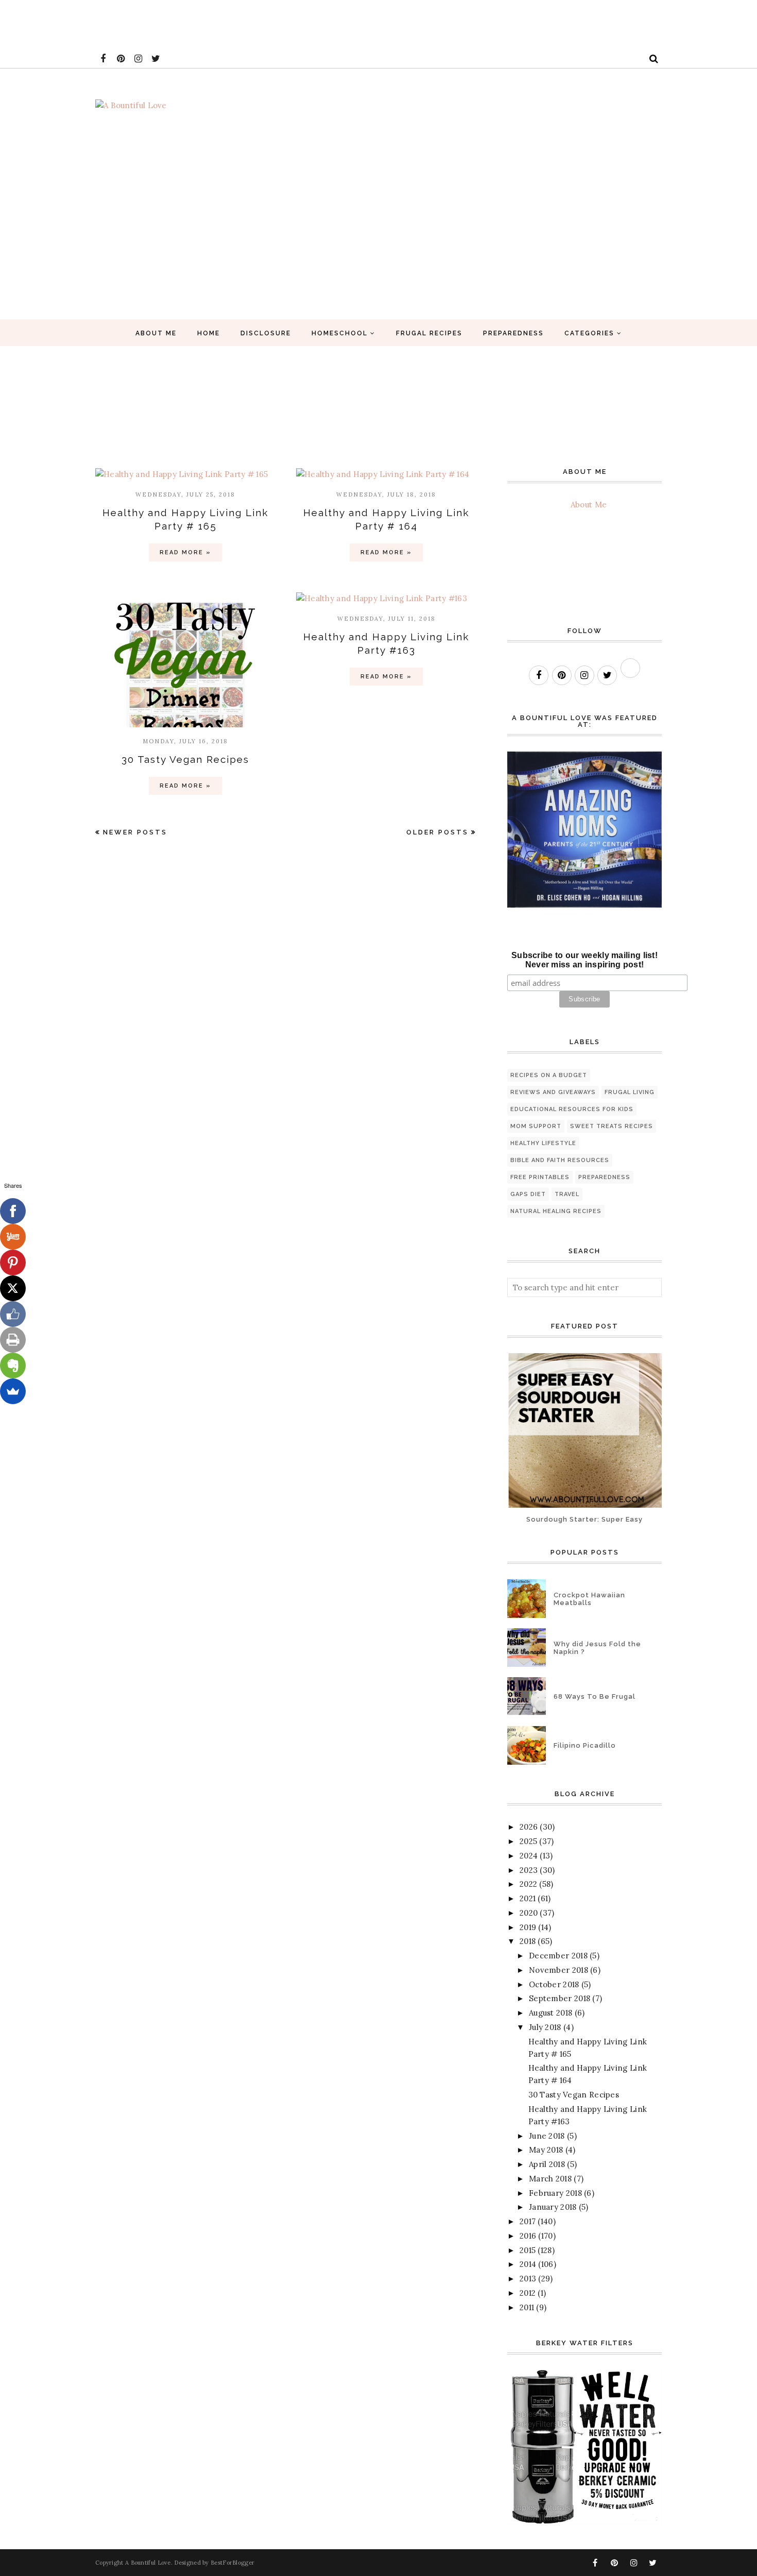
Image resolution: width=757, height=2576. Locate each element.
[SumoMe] (13, 1391)
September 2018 (560, 1998)
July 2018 (545, 2027)
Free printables (540, 1177)
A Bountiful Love (148, 2563)
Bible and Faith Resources (560, 1160)
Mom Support (536, 1126)
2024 (529, 1856)
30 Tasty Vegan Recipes (185, 759)
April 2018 (547, 2164)
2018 (528, 1941)
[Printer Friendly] (13, 1340)
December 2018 (558, 1956)
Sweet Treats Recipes (612, 1126)
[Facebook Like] (13, 1314)
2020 (529, 1913)
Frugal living (630, 1092)
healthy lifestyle (543, 1143)
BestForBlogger (233, 2563)
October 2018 (554, 1984)
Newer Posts (135, 832)
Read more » (185, 552)
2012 (528, 2293)
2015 (528, 2250)
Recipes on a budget (549, 1075)
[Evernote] (13, 1366)
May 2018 (546, 2150)
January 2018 (553, 2207)
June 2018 (547, 2136)
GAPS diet (528, 1194)
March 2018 (550, 2179)
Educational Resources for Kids (572, 1109)
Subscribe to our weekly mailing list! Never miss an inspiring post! (584, 960)
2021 (528, 1898)
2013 (528, 2279)
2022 (528, 1884)
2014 (528, 2264)
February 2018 (555, 2193)
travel (567, 1194)
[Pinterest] (13, 1263)
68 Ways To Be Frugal (595, 1696)
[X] (13, 1288)
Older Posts (437, 832)
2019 (528, 1927)
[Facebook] (13, 1211)
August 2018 (550, 2013)
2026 (529, 1827)
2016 (528, 2236)
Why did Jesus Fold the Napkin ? (597, 1648)
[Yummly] (13, 1237)
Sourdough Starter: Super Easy (584, 1519)
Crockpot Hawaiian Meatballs (589, 1599)
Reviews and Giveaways (553, 1092)
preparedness (604, 1177)
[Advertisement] (187, 23)
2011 (527, 2307)
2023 (529, 1870)
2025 (528, 1841)
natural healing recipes (556, 1211)
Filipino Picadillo (585, 1745)
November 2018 (558, 1970)
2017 (528, 2221)
